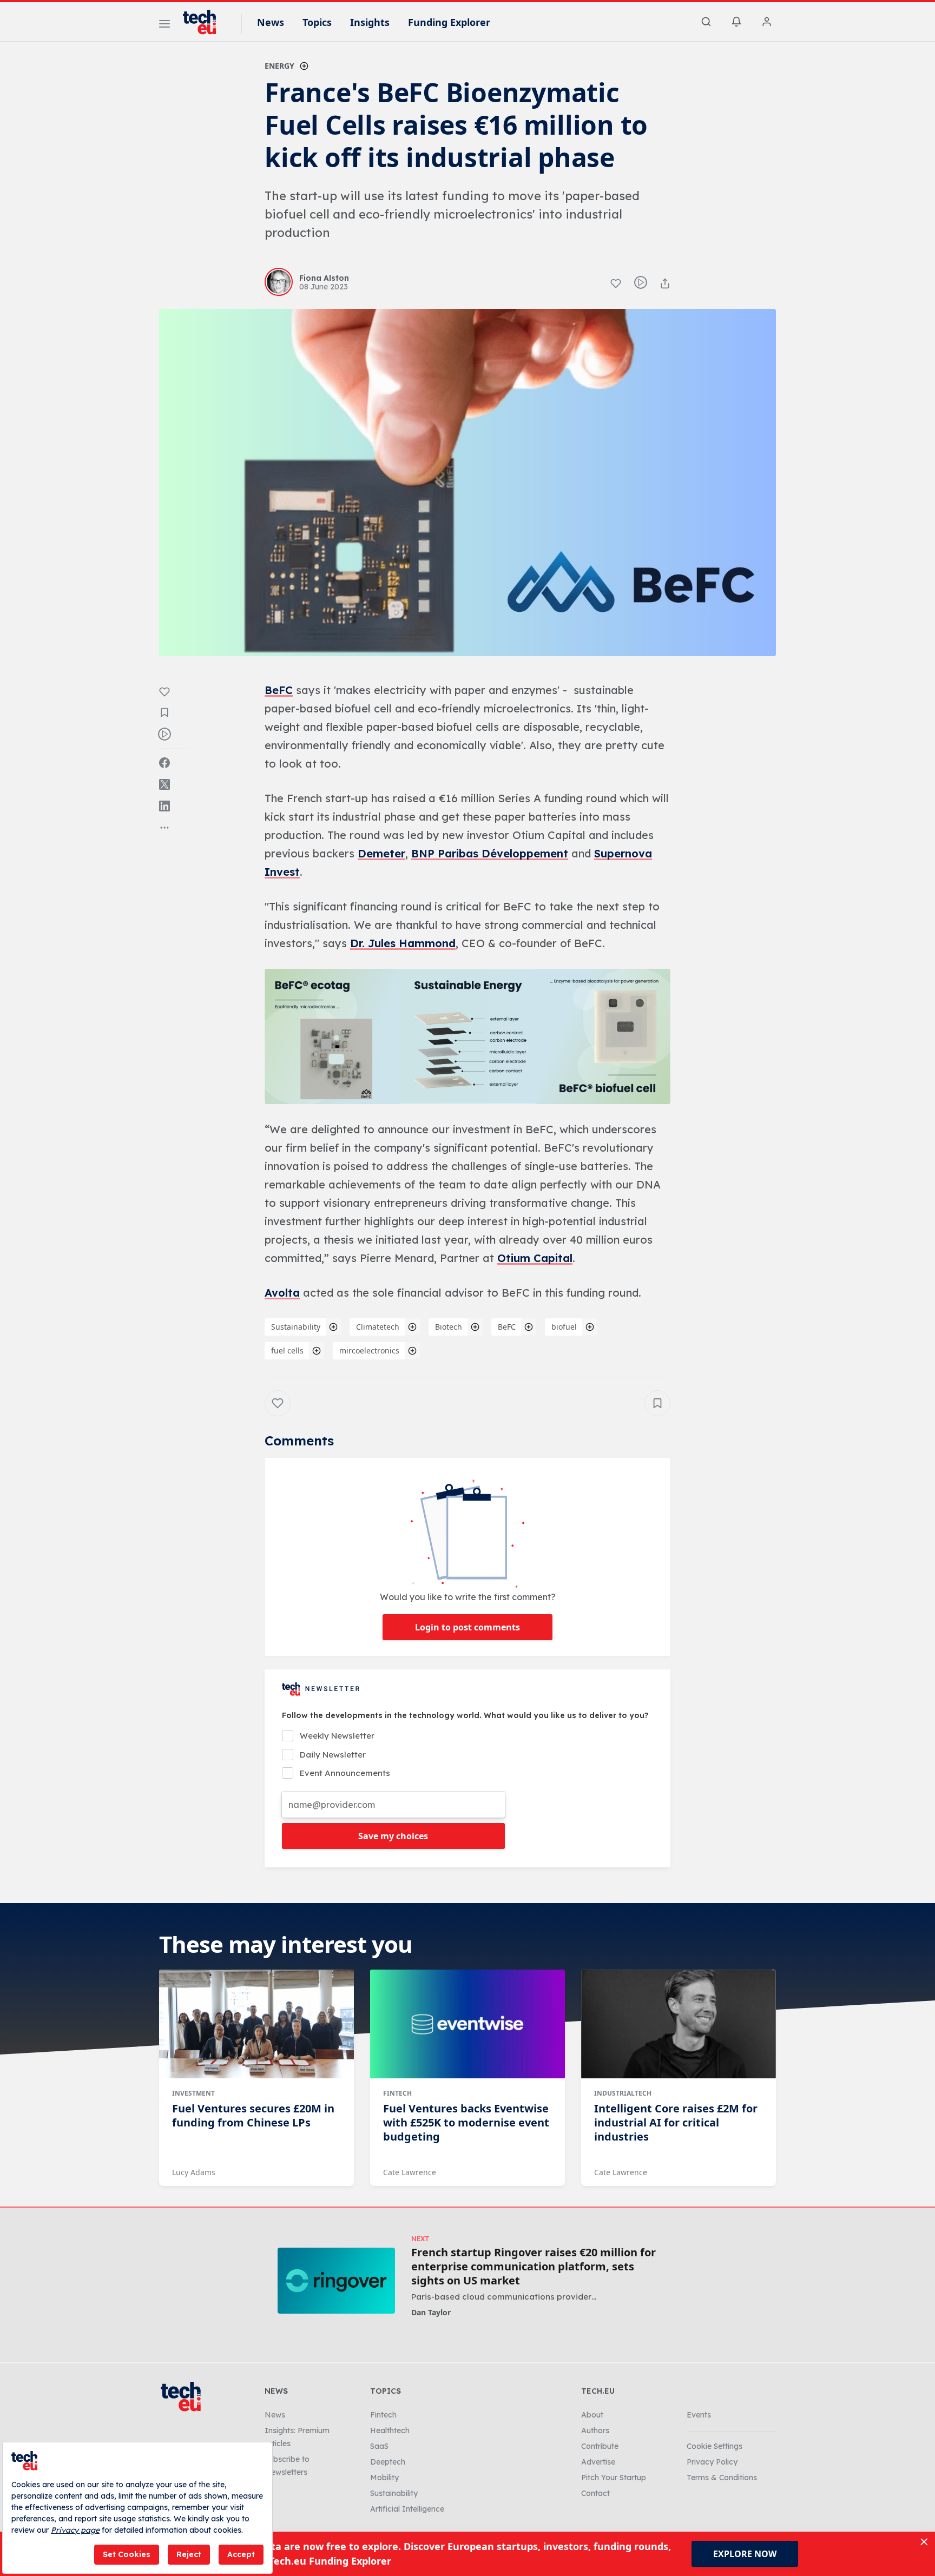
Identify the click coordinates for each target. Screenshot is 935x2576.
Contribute (600, 2446)
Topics (317, 22)
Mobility (384, 2478)
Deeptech (388, 2462)
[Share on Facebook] (164, 763)
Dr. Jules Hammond (403, 943)
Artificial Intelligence (407, 2509)
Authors (595, 2430)
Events (699, 2415)
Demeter (381, 853)
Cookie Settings (715, 2446)
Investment (193, 2093)
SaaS (379, 2446)
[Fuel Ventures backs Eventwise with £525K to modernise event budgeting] (467, 2024)
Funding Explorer (449, 22)
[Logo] (205, 22)
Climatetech (378, 1327)
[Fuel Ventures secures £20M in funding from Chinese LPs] (256, 2024)
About (592, 2415)
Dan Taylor (431, 2312)
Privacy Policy (712, 2462)
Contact (595, 2493)
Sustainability (296, 1327)
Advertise (598, 2462)
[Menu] (164, 25)
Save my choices (393, 1836)
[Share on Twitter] (164, 784)
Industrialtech (623, 2093)
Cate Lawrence (410, 2172)
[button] (467, 1036)
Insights (370, 22)
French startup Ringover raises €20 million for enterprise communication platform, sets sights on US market (534, 2267)
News (271, 22)
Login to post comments (467, 1627)
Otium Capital (535, 1258)
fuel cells (287, 1350)
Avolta (282, 1293)
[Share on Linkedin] (164, 806)
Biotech (449, 1327)
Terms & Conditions (722, 2478)
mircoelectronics (369, 1350)
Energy (279, 66)
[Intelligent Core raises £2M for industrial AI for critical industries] (679, 2024)
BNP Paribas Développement (490, 853)
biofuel (564, 1327)
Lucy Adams (194, 2172)
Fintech (397, 2093)
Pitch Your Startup (614, 2478)
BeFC (279, 690)
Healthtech (390, 2430)
